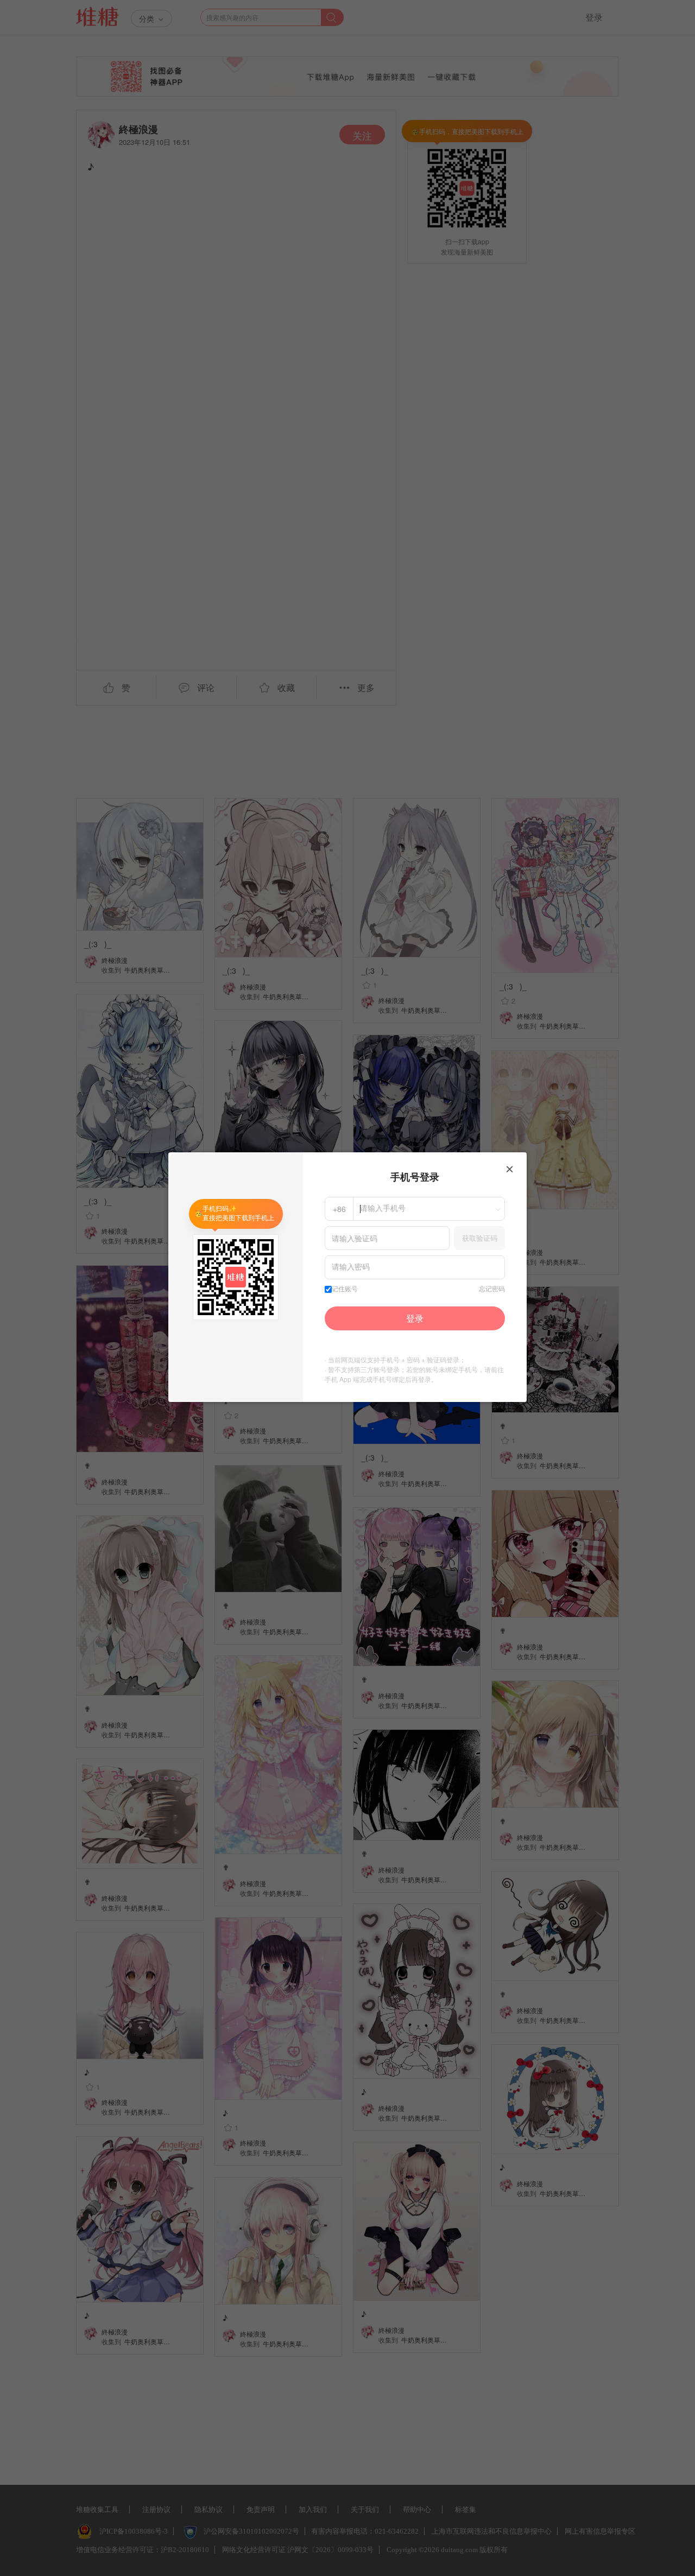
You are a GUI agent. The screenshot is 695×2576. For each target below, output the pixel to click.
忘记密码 (492, 1289)
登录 (415, 1318)
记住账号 (345, 1289)
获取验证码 (480, 1238)
